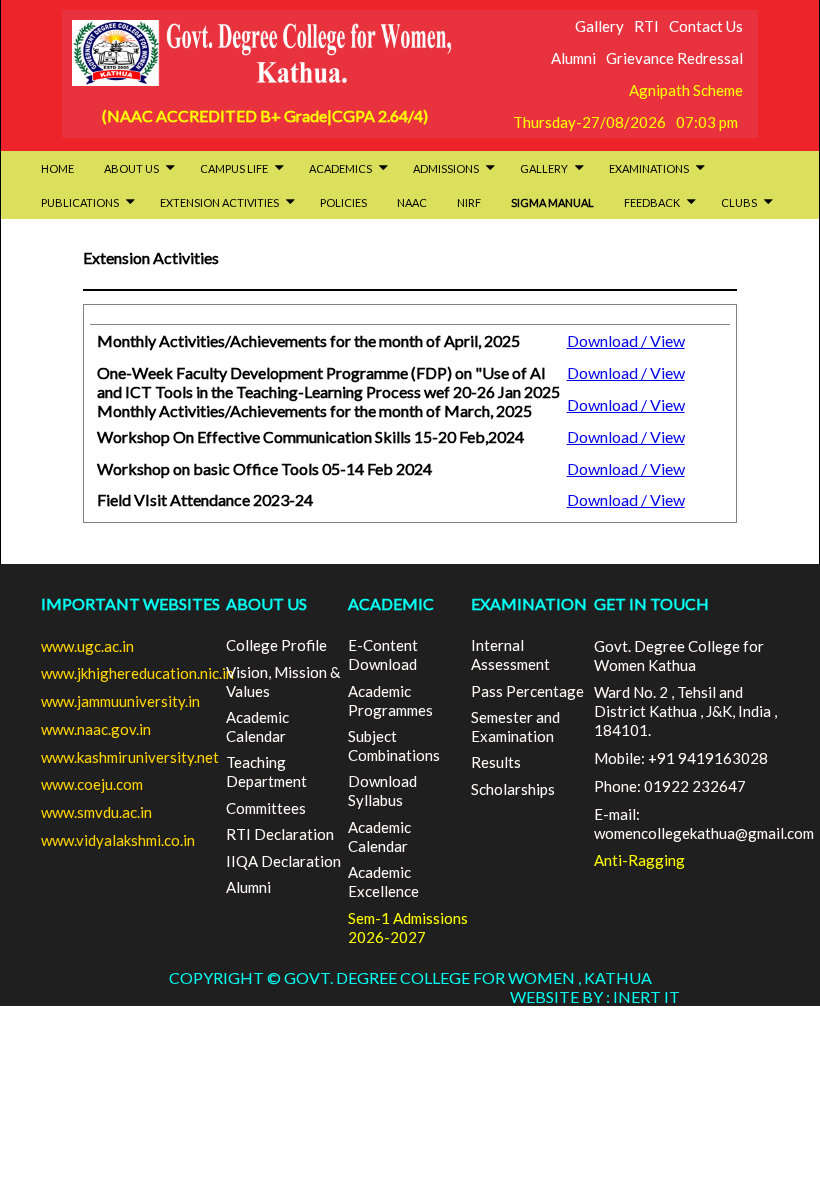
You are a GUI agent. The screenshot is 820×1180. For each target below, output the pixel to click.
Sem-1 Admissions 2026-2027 (408, 927)
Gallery (599, 26)
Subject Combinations (394, 745)
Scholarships (513, 789)
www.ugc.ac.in (87, 646)
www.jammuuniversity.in (120, 701)
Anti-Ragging (639, 860)
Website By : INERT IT (595, 996)
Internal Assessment (510, 654)
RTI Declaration (280, 834)
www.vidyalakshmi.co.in (118, 840)
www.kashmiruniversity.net (130, 757)
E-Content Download (383, 654)
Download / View (626, 340)
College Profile (276, 645)
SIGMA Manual (552, 202)
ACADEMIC (391, 603)
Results (496, 762)
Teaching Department (266, 771)
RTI (646, 26)
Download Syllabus (382, 790)
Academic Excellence (383, 881)
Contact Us (706, 26)
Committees (266, 808)
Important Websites (130, 603)
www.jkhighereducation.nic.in (137, 673)
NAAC (412, 202)
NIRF (469, 202)
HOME (57, 168)
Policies (343, 202)
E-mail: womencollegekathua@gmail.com (704, 823)
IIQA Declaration (283, 861)
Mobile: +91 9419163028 (681, 758)
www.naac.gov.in (96, 729)
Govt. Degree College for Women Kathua (679, 655)
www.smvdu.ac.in (96, 812)
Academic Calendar (257, 726)
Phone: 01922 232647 (670, 786)
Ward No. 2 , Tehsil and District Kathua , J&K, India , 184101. (685, 711)
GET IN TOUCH (651, 603)
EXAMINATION (529, 603)
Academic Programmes (390, 700)
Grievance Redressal (674, 58)
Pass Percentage (527, 691)
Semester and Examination (515, 726)
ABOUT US (266, 603)
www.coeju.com (92, 784)
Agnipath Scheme (686, 90)
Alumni (573, 58)
